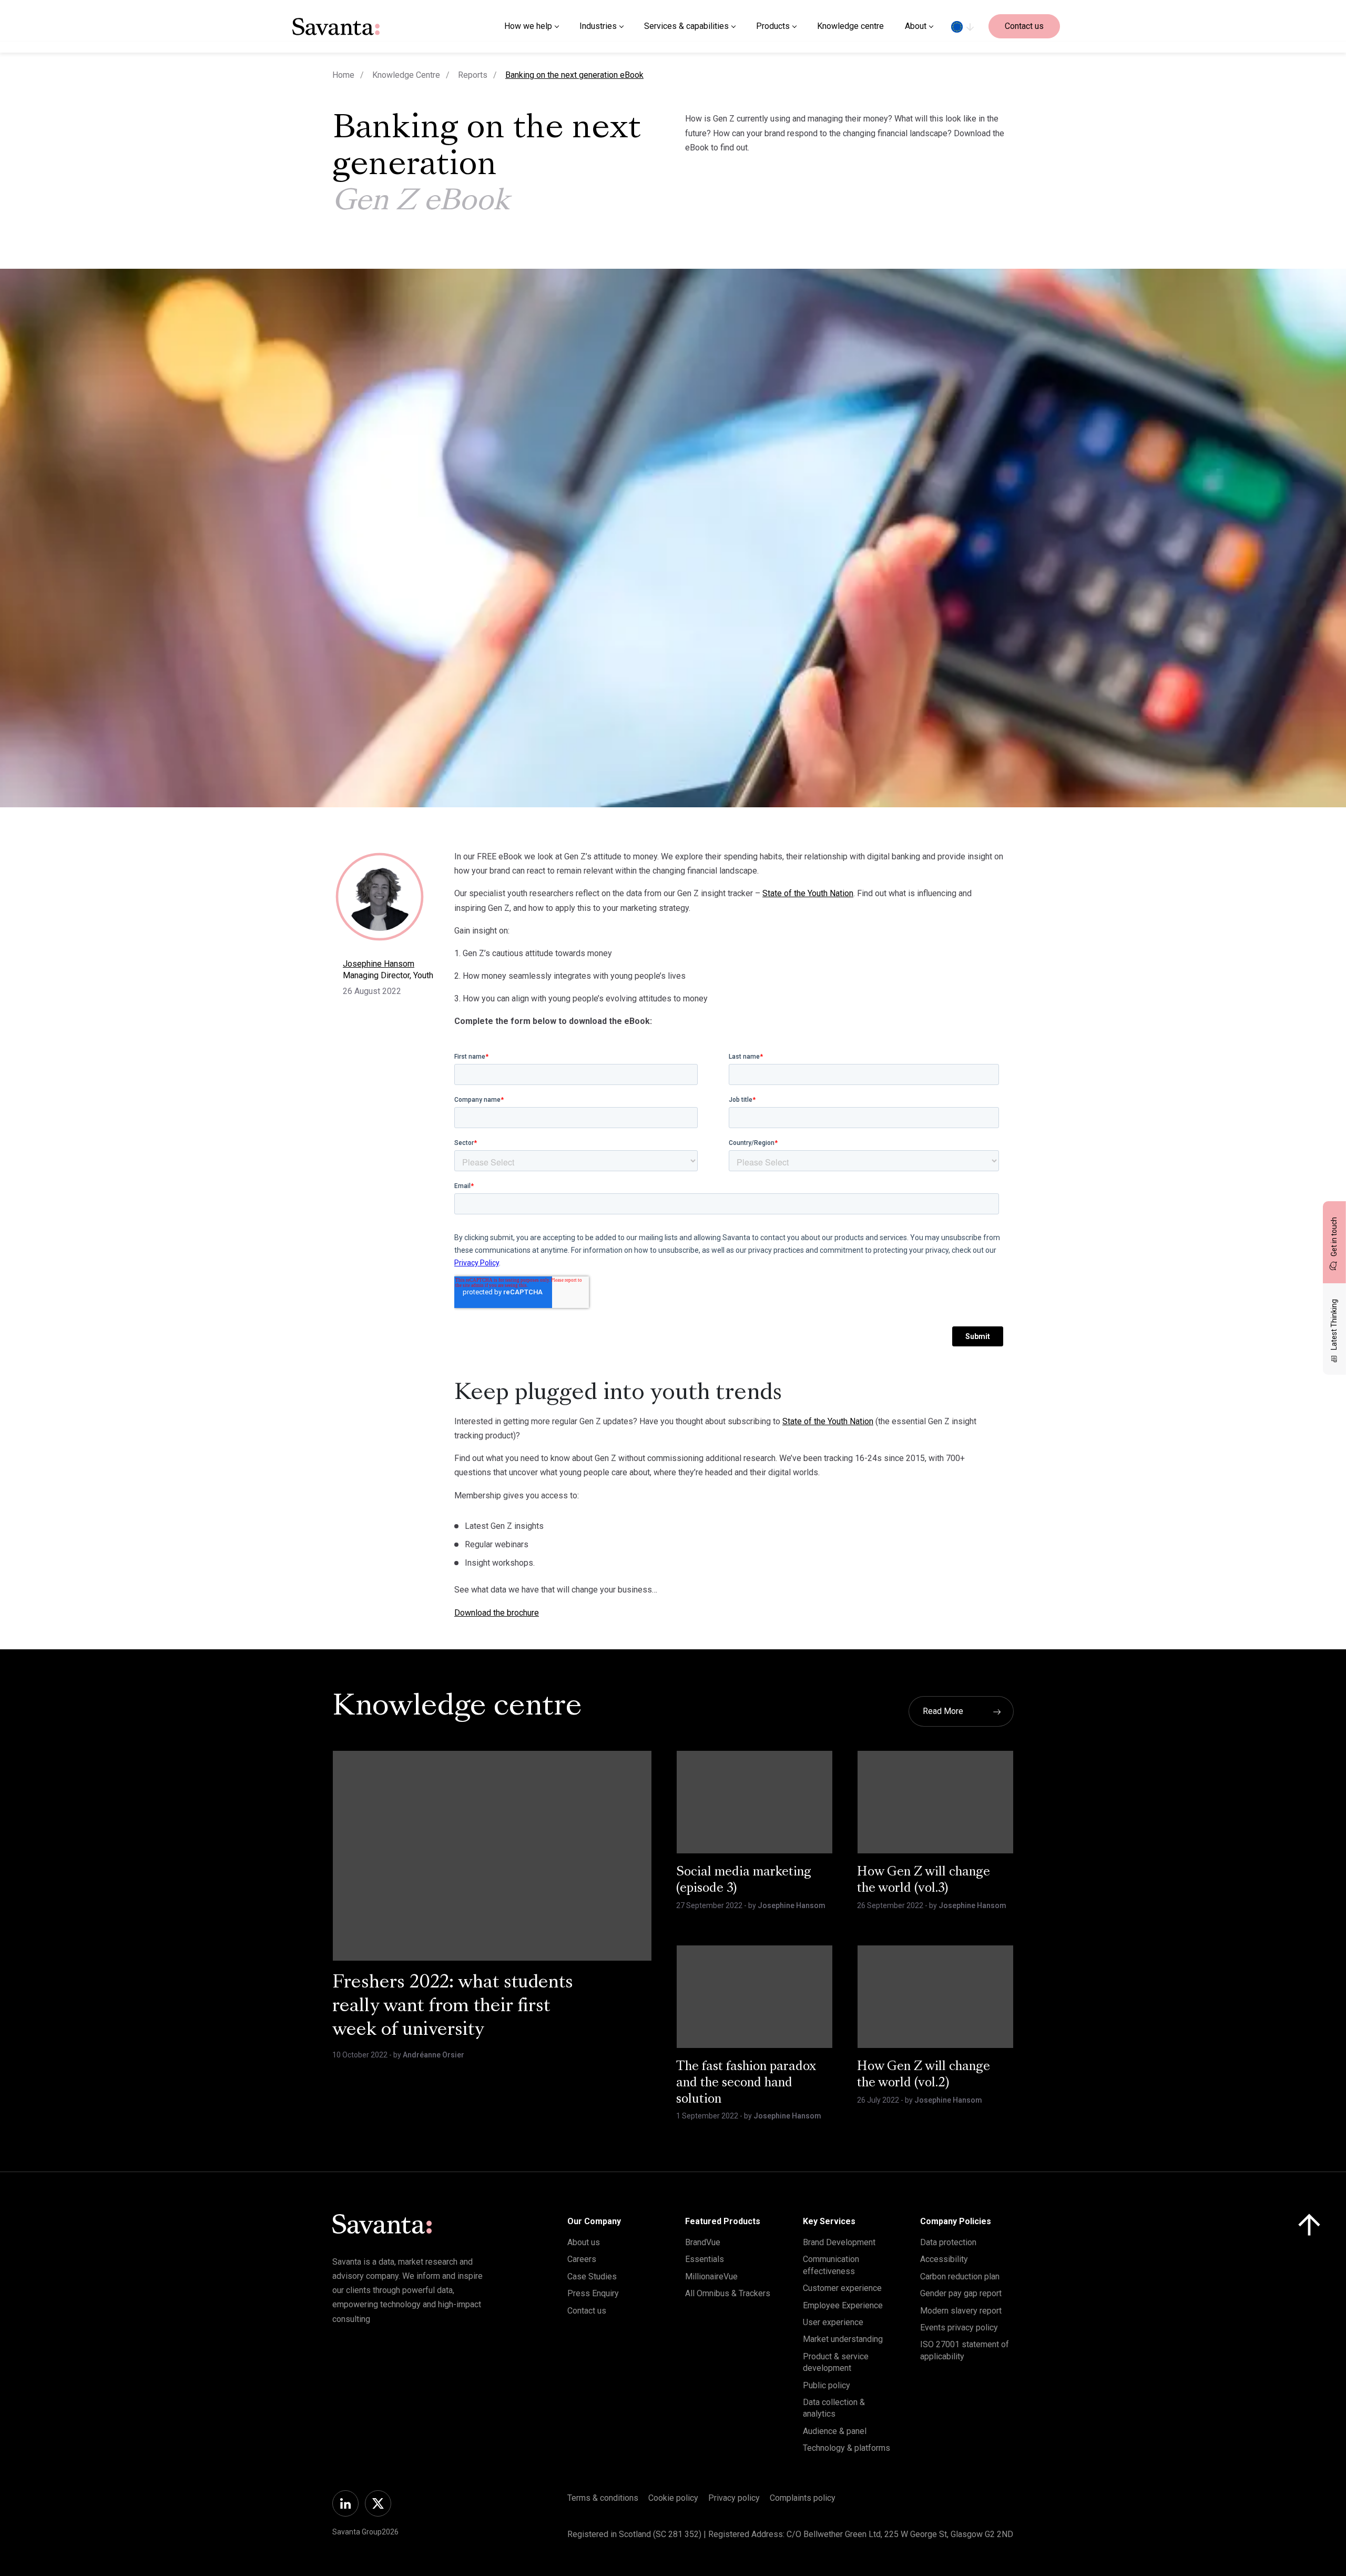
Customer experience (842, 2288)
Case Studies (592, 2276)
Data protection (948, 2242)
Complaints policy (803, 2498)
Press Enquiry (593, 2293)
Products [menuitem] (773, 26)
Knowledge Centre (406, 75)
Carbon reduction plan (960, 2276)
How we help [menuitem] (528, 26)
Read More (943, 1711)
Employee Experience (843, 2305)
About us (584, 2242)
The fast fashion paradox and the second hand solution (746, 2083)
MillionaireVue (711, 2276)
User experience (833, 2322)
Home (343, 75)
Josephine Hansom (379, 964)
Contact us (1024, 26)
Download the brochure (497, 1613)
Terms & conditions (603, 2498)
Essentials (705, 2259)
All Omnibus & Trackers (728, 2293)
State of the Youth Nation (808, 893)
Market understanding (843, 2339)
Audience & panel (835, 2431)
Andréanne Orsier (434, 2055)
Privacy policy (734, 2498)
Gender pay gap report (961, 2293)
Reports (473, 75)
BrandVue (703, 2242)
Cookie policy (673, 2498)
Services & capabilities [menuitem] (686, 26)
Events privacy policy (959, 2327)
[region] (962, 26)
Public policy (827, 2385)
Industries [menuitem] (598, 26)
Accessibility (944, 2259)
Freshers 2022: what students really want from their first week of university (453, 2007)
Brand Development (839, 2242)
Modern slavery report (961, 2311)
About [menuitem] (916, 26)
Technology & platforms (847, 2448)
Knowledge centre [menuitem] (850, 26)
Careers (582, 2259)
